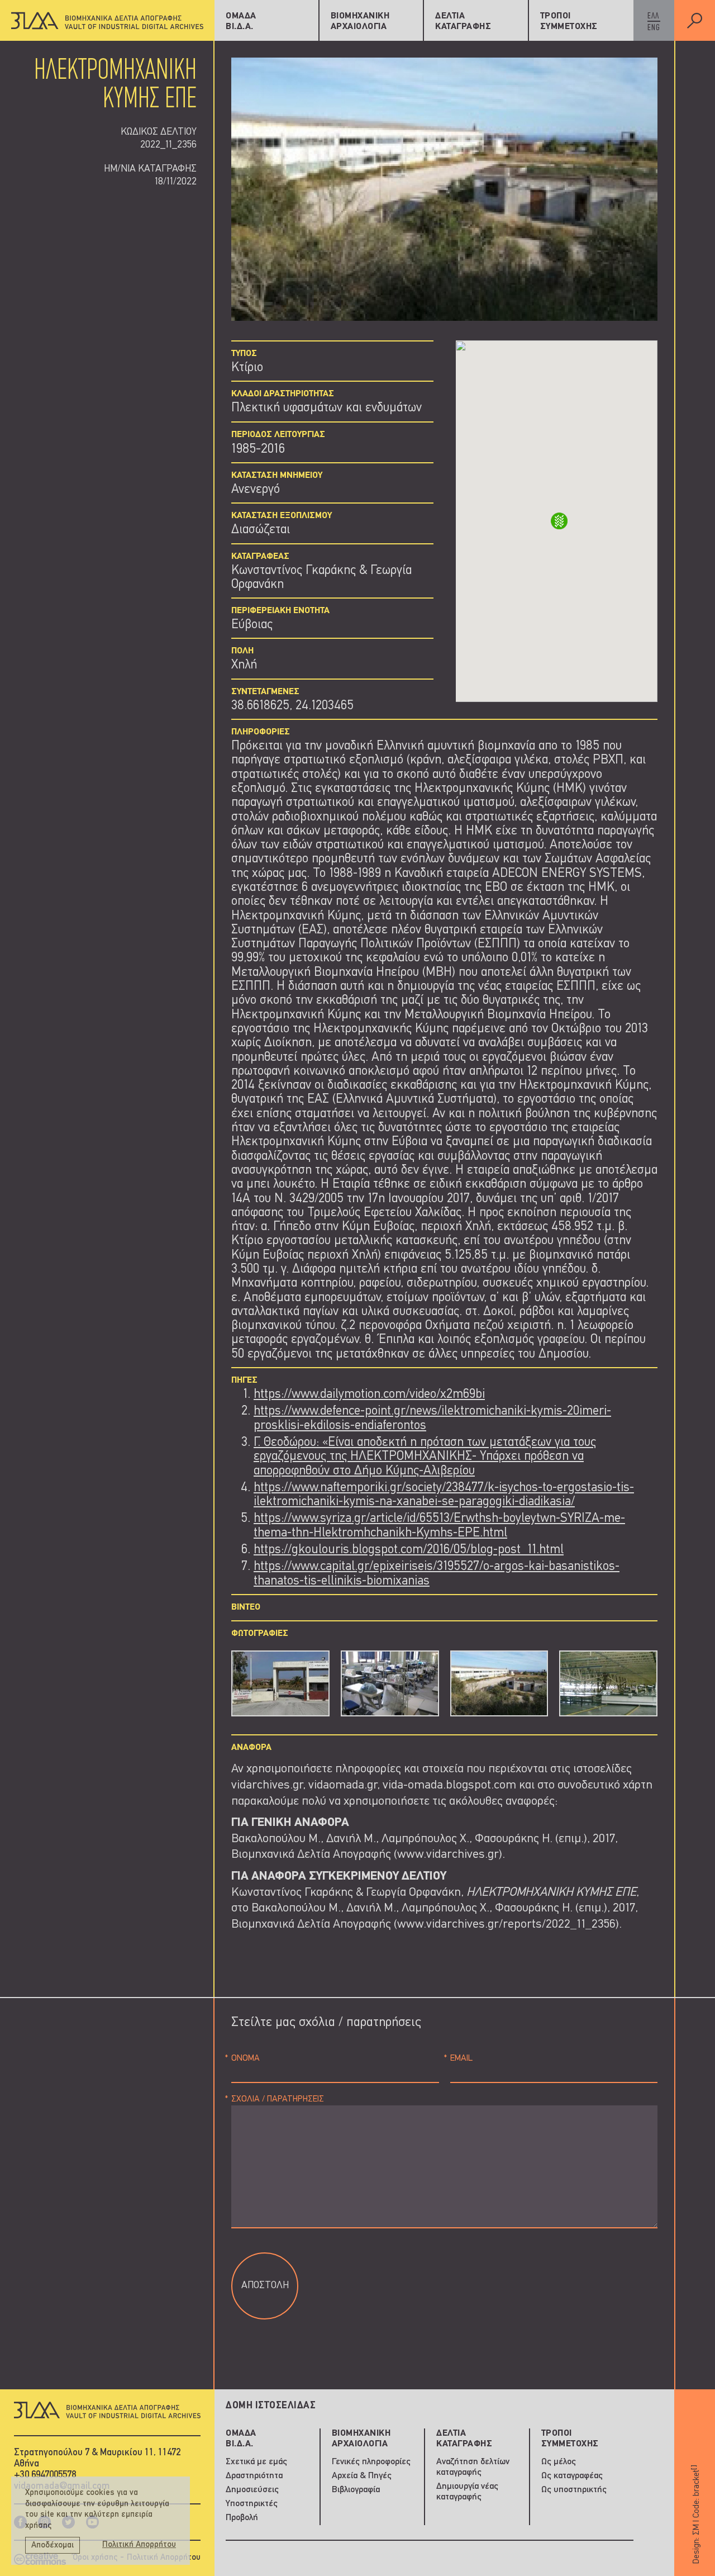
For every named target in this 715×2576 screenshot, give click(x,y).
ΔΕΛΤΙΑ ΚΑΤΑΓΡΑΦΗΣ (463, 22)
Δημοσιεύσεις (252, 2490)
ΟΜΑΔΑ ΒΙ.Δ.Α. (241, 22)
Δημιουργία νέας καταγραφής (467, 2492)
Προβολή (242, 2518)
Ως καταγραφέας (572, 2476)
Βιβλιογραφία (356, 2490)
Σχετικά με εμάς (256, 2462)
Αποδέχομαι (53, 2546)
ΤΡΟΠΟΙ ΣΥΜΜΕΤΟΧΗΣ (569, 22)
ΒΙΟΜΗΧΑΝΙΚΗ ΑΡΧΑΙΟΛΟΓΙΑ (360, 22)
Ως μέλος (559, 2462)
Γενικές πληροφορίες (371, 2462)
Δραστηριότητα (254, 2476)
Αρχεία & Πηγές (362, 2476)
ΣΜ (696, 2529)
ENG (654, 28)
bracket (696, 2480)
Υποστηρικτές (252, 2504)
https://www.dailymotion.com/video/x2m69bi (369, 1395)
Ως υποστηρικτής (574, 2490)
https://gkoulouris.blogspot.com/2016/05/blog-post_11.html (409, 1550)
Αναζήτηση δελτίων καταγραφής (473, 2467)
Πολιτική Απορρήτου (139, 2545)
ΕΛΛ (653, 16)
